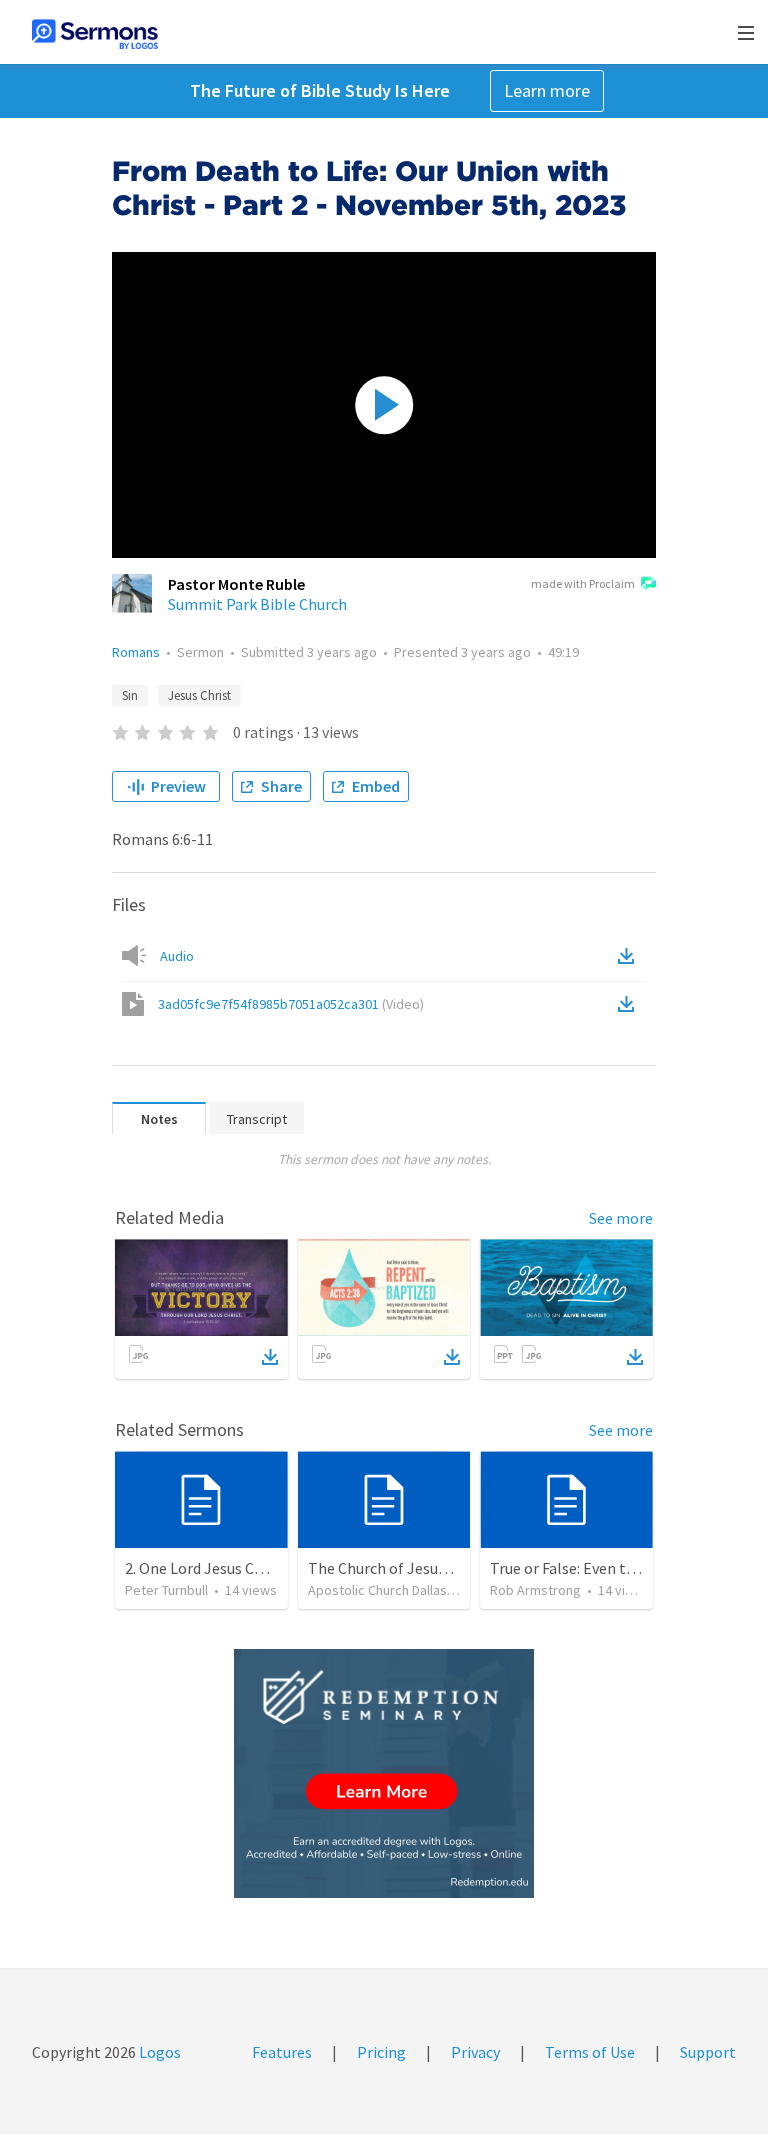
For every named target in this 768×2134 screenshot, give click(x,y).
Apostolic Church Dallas (377, 1590)
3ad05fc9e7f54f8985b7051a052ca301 (291, 1004)
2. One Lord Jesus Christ (206, 1568)
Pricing (381, 2052)
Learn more (547, 90)
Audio (177, 956)
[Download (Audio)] (630, 956)
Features (282, 2052)
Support (708, 2052)
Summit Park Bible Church (257, 604)
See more (621, 1218)
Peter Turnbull (166, 1590)
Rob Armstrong (535, 1590)
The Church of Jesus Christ (399, 1568)
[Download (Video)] (630, 1004)
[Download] (270, 1357)
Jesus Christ (199, 695)
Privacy (475, 2052)
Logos (158, 2052)
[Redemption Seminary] (384, 1773)
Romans (136, 652)
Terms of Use (590, 2052)
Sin (130, 695)
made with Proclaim (583, 583)
